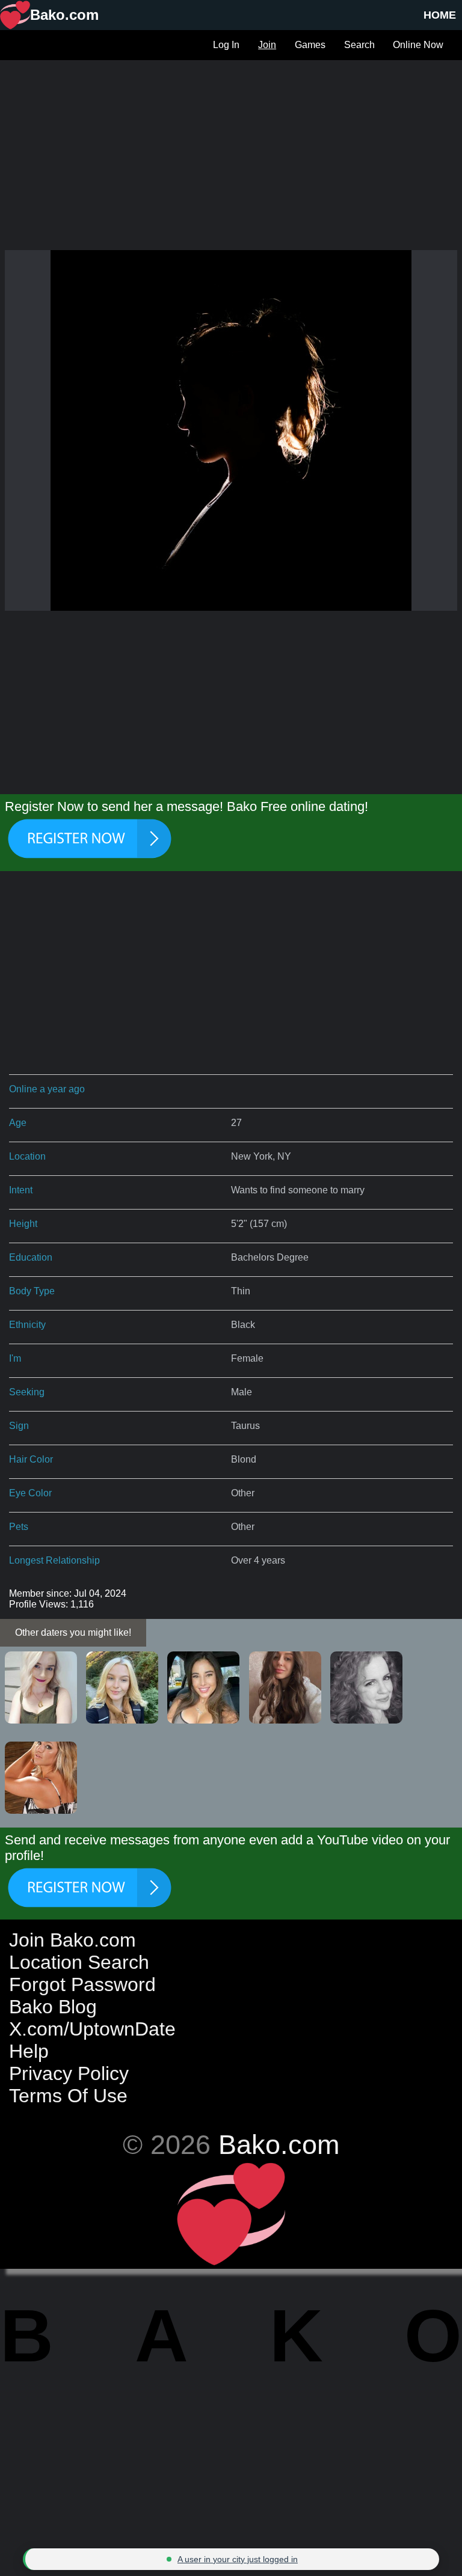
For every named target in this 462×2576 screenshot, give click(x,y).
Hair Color (31, 1459)
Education (31, 1257)
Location (27, 1156)
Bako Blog (53, 2007)
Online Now (418, 45)
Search (359, 45)
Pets (19, 1527)
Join (267, 45)
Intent (21, 1190)
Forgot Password (82, 1984)
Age (18, 1123)
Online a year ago (47, 1089)
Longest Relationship (54, 1560)
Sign (19, 1426)
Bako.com (279, 2144)
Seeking (27, 1392)
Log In (226, 45)
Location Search (79, 1962)
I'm (15, 1358)
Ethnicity (27, 1325)
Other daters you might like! (73, 1632)
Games (310, 45)
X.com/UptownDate (92, 2029)
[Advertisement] (231, 144)
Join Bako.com (72, 1940)
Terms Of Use (68, 2096)
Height (23, 1224)
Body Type (32, 1291)
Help (29, 2051)
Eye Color (30, 1493)
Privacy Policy (69, 2073)
